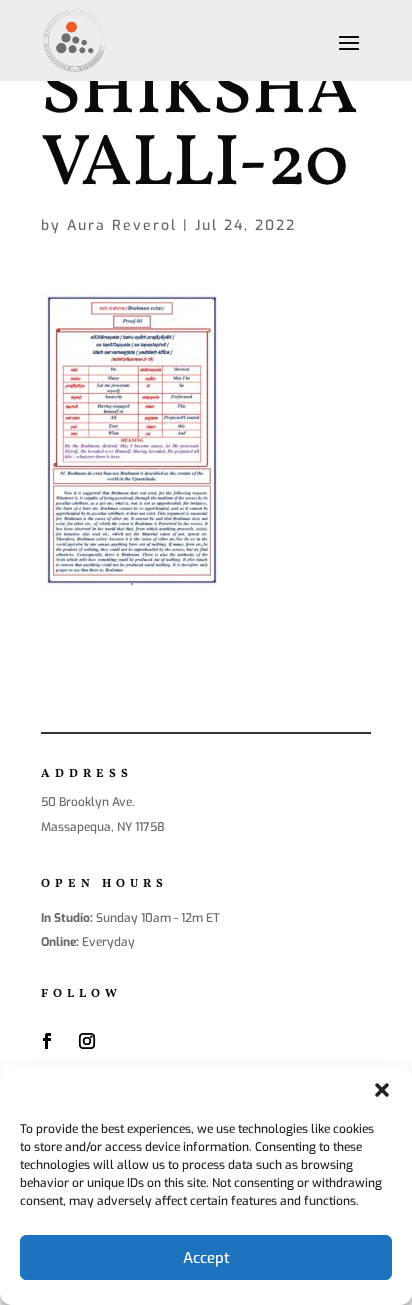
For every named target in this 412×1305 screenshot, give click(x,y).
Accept (206, 1258)
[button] (382, 1090)
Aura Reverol (122, 225)
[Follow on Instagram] (87, 1041)
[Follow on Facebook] (47, 1041)
